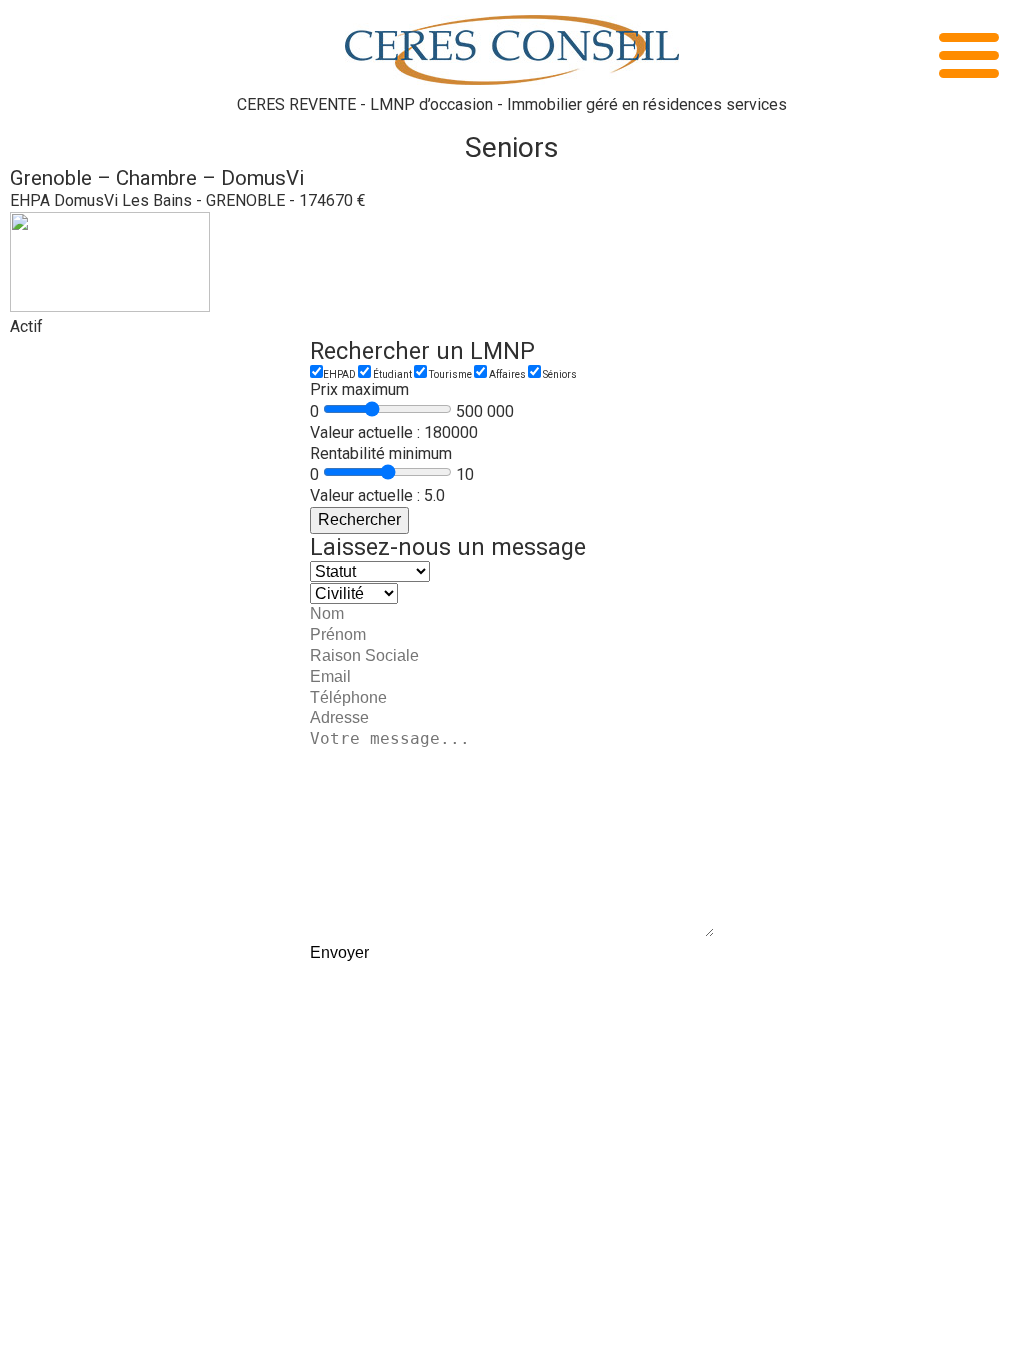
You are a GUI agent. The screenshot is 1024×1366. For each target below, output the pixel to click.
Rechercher (359, 519)
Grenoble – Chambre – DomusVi (157, 178)
